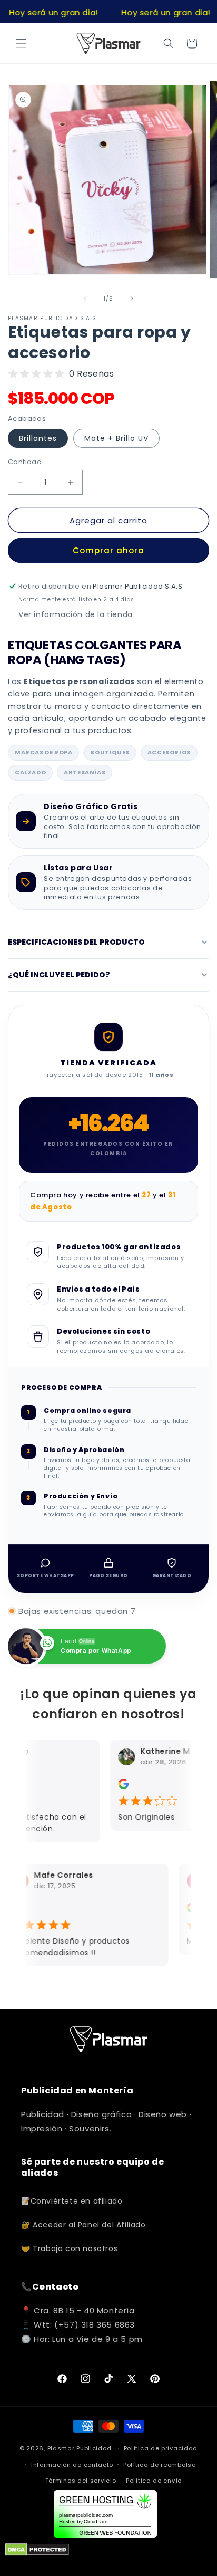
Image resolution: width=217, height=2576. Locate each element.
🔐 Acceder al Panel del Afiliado (83, 2225)
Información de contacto (72, 2465)
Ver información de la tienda (76, 614)
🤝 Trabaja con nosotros (69, 2248)
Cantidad (25, 462)
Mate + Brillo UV (116, 438)
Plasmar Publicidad (80, 2448)
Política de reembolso (160, 2465)
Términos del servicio (81, 2481)
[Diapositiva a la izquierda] (85, 299)
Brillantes (38, 438)
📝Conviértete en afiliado (72, 2201)
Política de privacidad (161, 2448)
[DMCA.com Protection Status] (37, 2553)
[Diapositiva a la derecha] (132, 299)
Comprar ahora (108, 550)
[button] (21, 43)
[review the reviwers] (119, 1786)
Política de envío (154, 2481)
